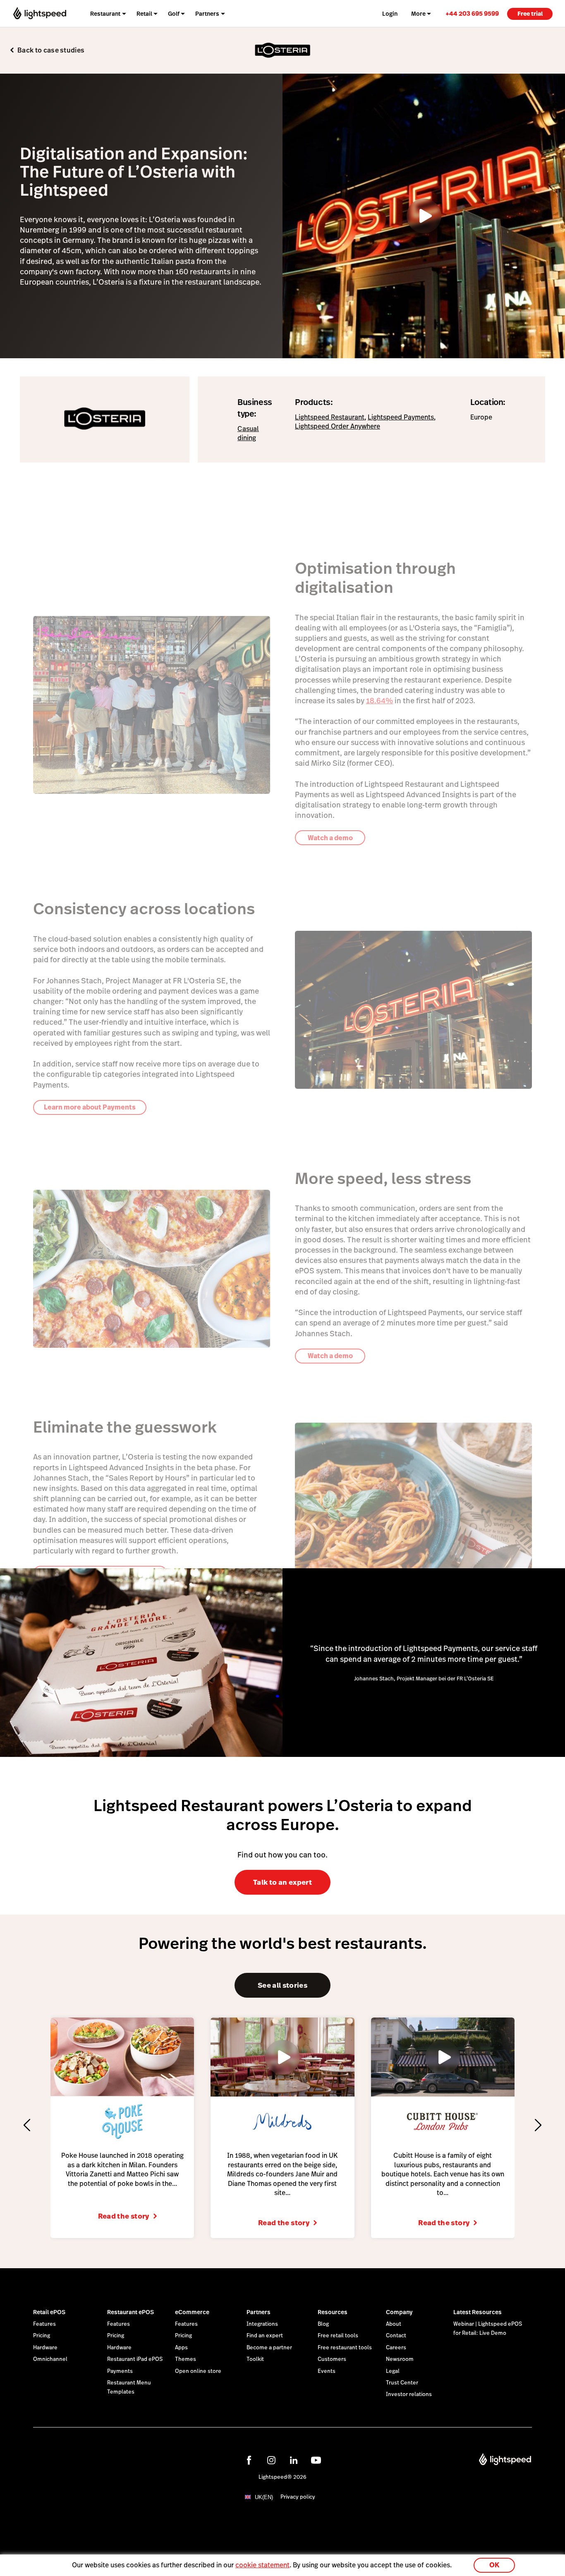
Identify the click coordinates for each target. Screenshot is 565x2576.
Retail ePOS (49, 2312)
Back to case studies (51, 50)
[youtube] (316, 2460)
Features (44, 2324)
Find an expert (265, 2336)
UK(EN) (264, 2497)
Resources (333, 2312)
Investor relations (409, 2394)
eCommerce (192, 2312)
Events (327, 2371)
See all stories (282, 1985)
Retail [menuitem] (144, 14)
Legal (393, 2371)
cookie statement (262, 2565)
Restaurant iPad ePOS (135, 2359)
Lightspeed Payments (401, 417)
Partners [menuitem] (207, 14)
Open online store (198, 2371)
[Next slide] (538, 2125)
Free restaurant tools (345, 2348)
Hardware (45, 2348)
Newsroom (400, 2359)
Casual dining (248, 433)
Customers (332, 2359)
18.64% (379, 701)
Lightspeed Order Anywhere (338, 426)
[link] (472, 13)
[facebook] (249, 2460)
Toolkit (255, 2359)
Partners (259, 2312)
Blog (323, 2324)
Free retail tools (338, 2336)
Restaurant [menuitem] (105, 14)
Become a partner (269, 2348)
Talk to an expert (282, 1882)
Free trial (530, 14)
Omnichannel (50, 2359)
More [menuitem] (418, 14)
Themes (186, 2359)
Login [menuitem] (390, 14)
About (394, 2324)
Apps (181, 2348)
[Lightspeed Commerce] (40, 13)
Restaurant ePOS (130, 2312)
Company (399, 2312)
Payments (120, 2371)
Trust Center (402, 2383)
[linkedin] (294, 2460)
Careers (396, 2348)
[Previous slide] (27, 2125)
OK (494, 2565)
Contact (396, 2336)
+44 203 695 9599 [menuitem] (472, 13)
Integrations (262, 2324)
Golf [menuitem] (174, 14)
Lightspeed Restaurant (330, 417)
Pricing (42, 2336)
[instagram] (271, 2460)
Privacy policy (298, 2497)
